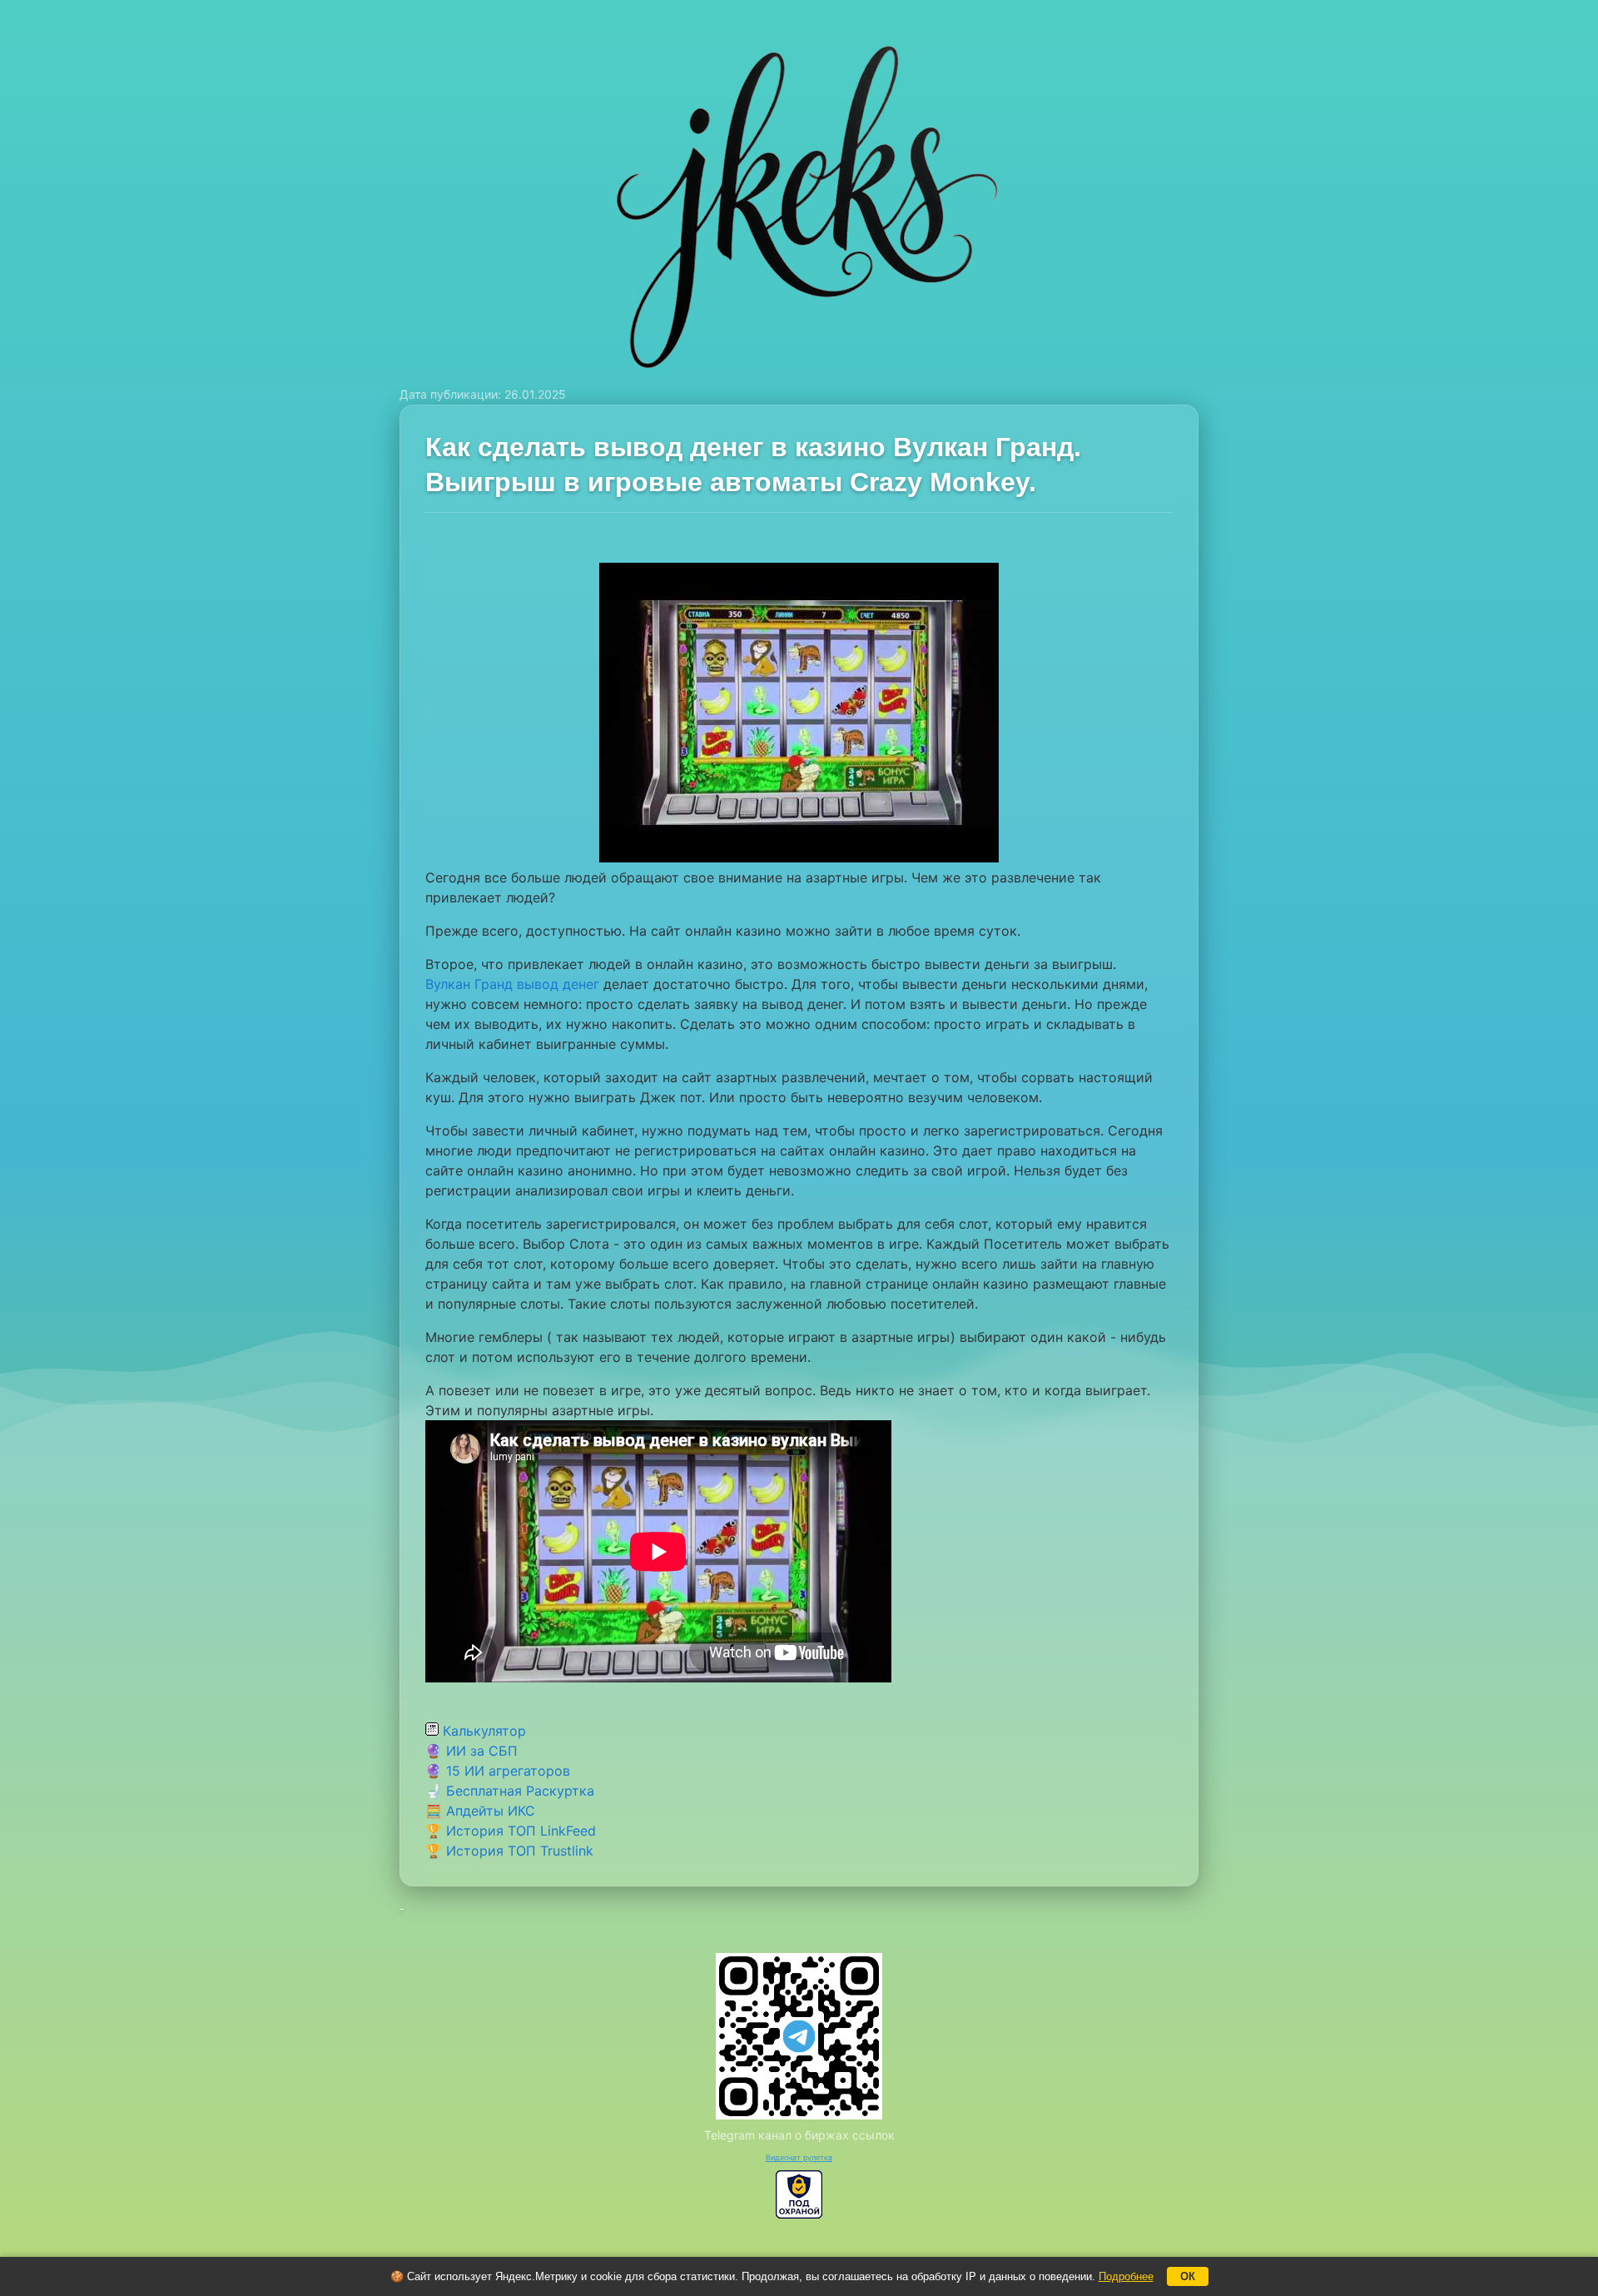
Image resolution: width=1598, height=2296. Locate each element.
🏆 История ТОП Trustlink (509, 1851)
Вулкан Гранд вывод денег (512, 984)
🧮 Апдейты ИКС (480, 1811)
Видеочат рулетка (799, 2157)
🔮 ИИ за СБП (471, 1751)
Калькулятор (482, 1731)
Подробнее (1126, 2276)
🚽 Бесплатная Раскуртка (510, 1791)
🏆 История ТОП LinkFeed (511, 1831)
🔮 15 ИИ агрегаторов (498, 1771)
